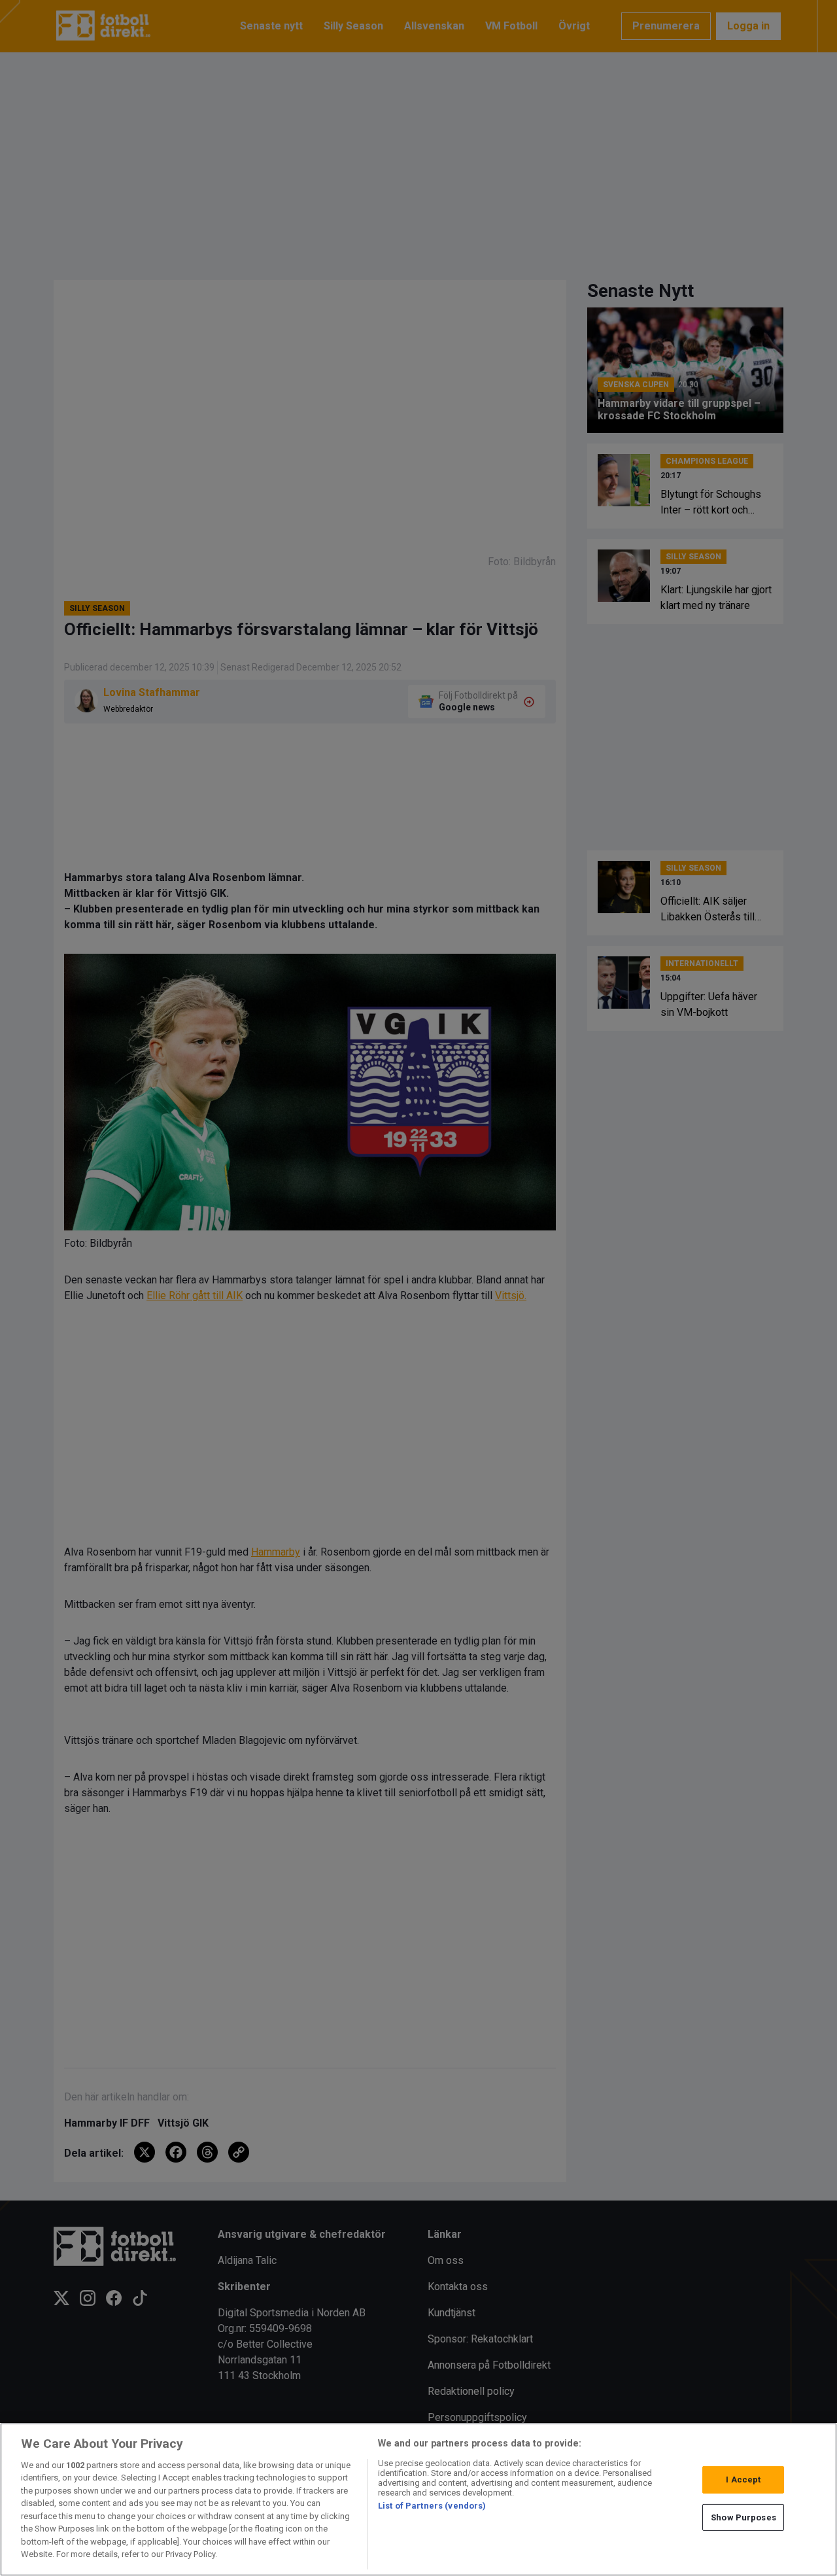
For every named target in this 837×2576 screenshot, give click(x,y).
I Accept (743, 2480)
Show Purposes (743, 2517)
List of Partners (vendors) (432, 2506)
